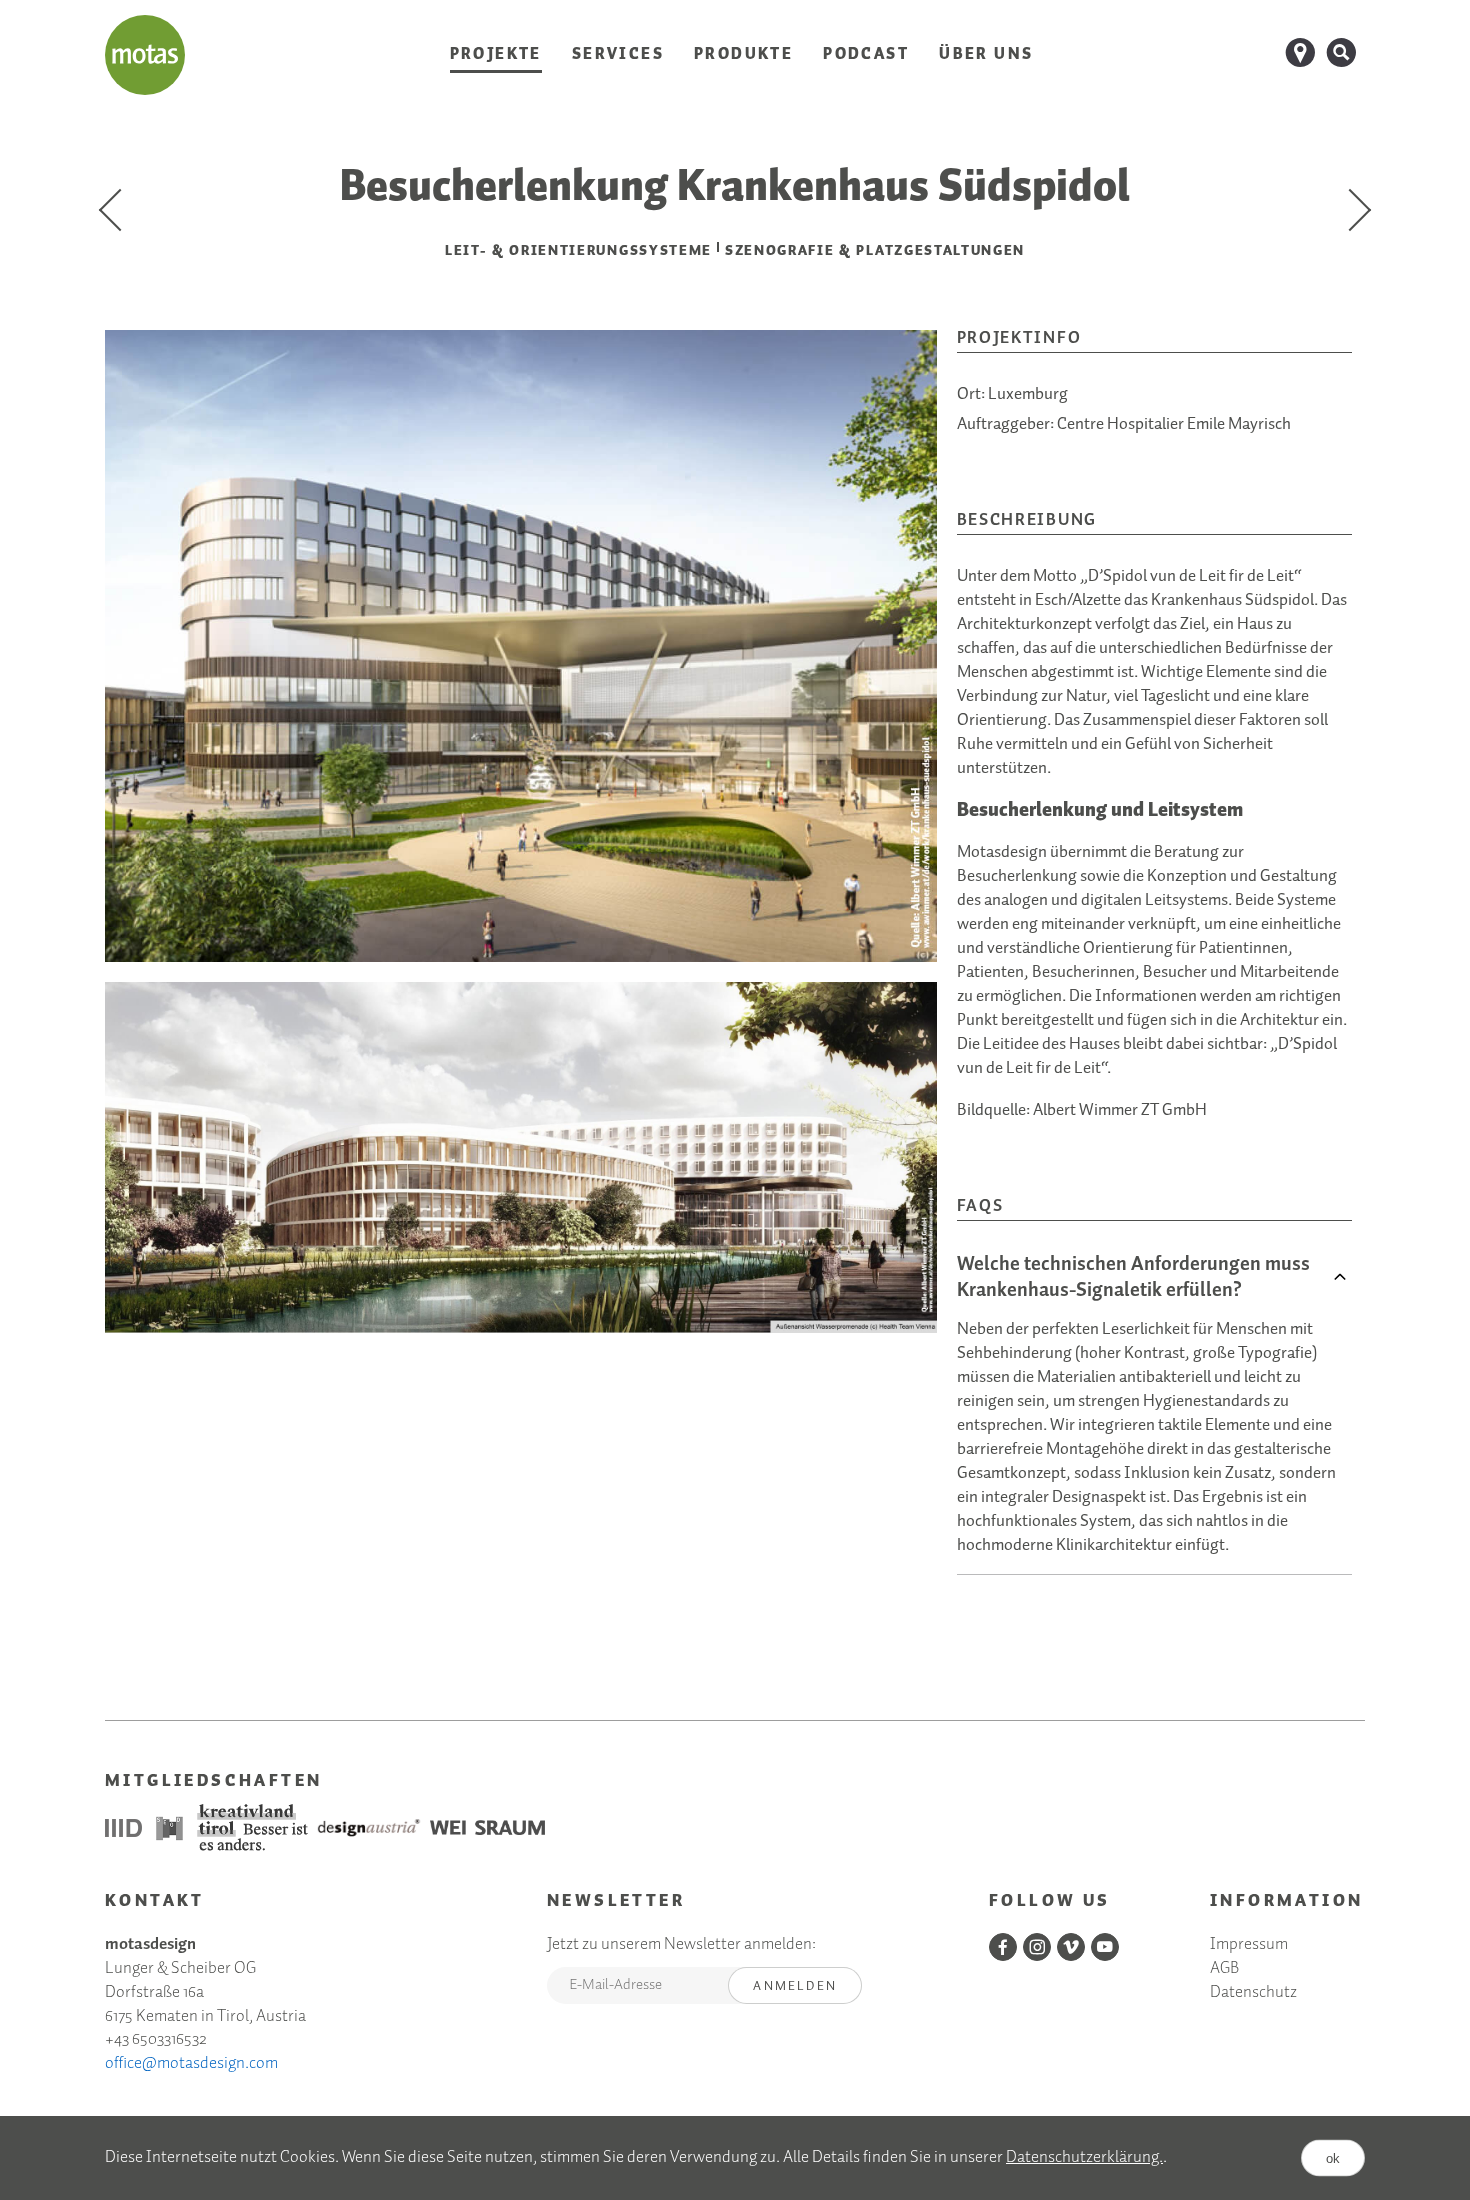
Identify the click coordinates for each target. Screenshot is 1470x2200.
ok (1333, 2158)
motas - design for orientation (145, 55)
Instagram (1037, 1947)
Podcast (866, 54)
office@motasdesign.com (191, 2063)
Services (618, 54)
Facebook (1003, 1947)
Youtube (1105, 1947)
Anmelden (795, 1986)
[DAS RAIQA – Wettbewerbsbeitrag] (1350, 210)
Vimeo (1071, 1947)
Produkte (743, 54)
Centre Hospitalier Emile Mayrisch (1174, 424)
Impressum (1249, 1945)
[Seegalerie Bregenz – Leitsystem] (120, 210)
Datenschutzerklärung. (1084, 2157)
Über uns (986, 54)
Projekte (496, 54)
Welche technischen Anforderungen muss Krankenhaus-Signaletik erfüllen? (1133, 1277)
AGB (1224, 1969)
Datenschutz (1253, 1993)
